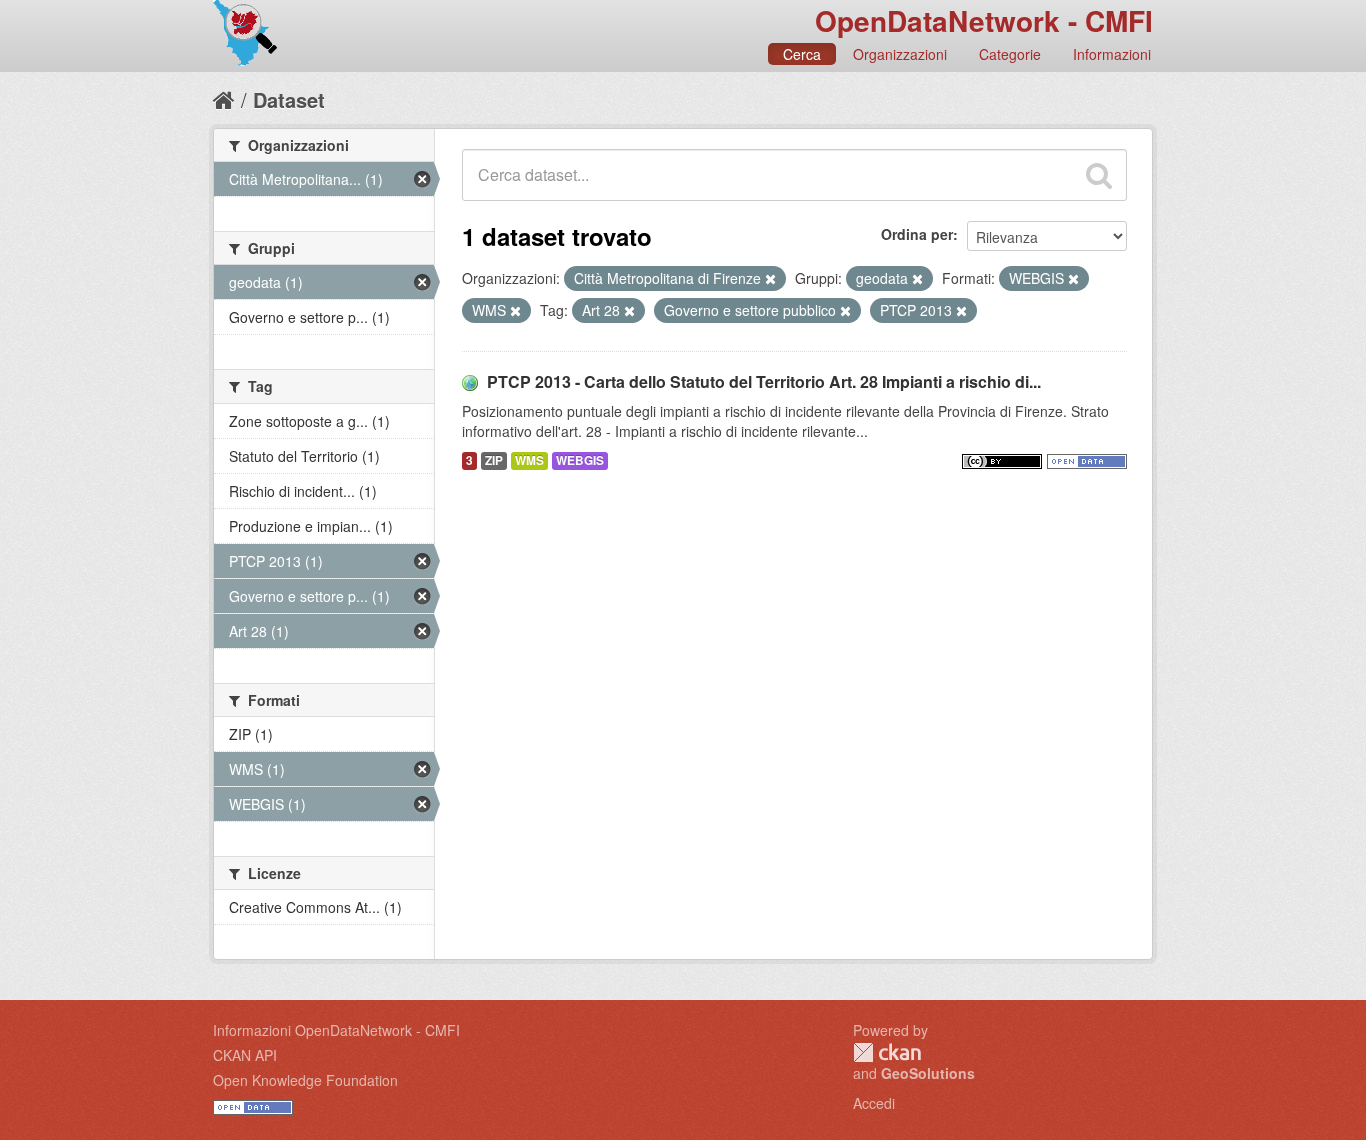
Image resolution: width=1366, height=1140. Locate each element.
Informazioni (1112, 54)
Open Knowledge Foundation (305, 1080)
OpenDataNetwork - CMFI (984, 20)
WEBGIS (580, 460)
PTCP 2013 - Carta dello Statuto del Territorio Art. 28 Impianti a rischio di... (764, 381)
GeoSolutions (928, 1073)
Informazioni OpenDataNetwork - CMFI (336, 1030)
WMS (529, 460)
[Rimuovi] (770, 279)
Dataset (289, 99)
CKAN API (245, 1055)
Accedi (874, 1103)
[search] (1099, 175)
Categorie (1010, 54)
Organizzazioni (900, 54)
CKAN (887, 1052)
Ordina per (917, 234)
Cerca (802, 54)
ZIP (494, 460)
